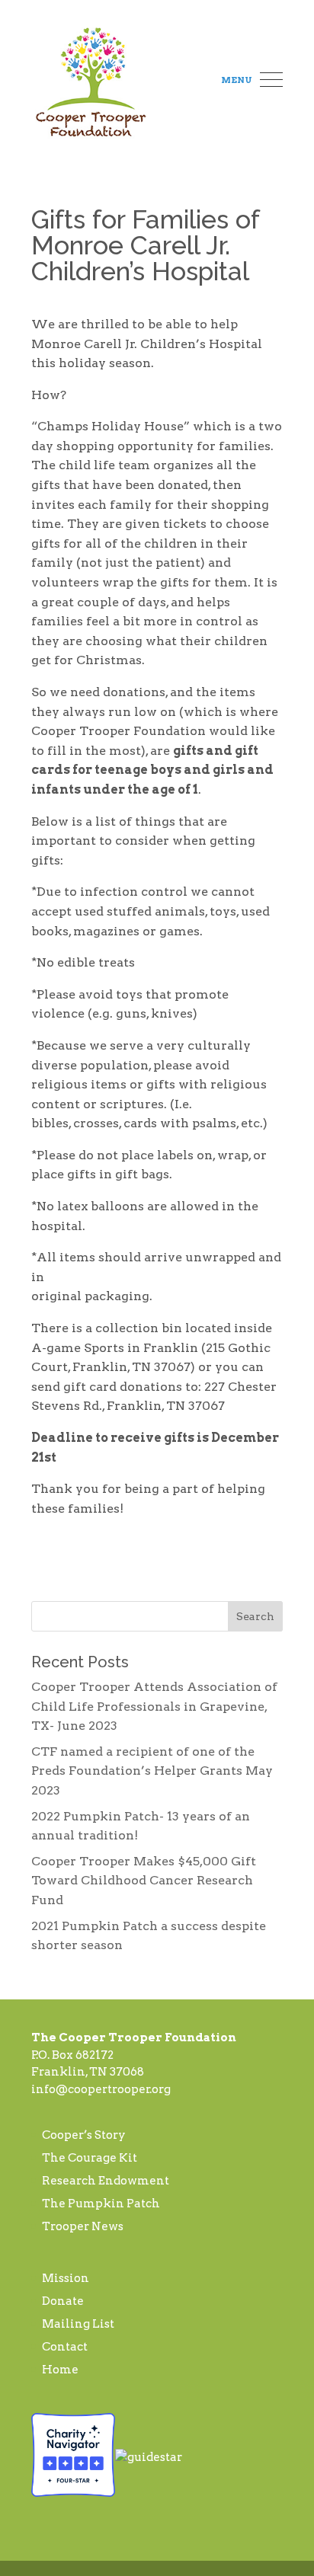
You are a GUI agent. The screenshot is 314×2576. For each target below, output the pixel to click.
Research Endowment (106, 2181)
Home (60, 2370)
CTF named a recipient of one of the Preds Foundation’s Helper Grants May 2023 (152, 1771)
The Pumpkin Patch (101, 2204)
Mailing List (78, 2324)
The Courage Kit (90, 2158)
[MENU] (271, 81)
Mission (66, 2278)
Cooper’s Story (84, 2135)
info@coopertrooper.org (101, 2089)
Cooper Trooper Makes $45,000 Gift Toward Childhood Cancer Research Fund (144, 1881)
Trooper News (83, 2226)
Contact (65, 2347)
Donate (63, 2301)
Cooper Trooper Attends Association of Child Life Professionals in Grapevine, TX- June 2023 (154, 1706)
